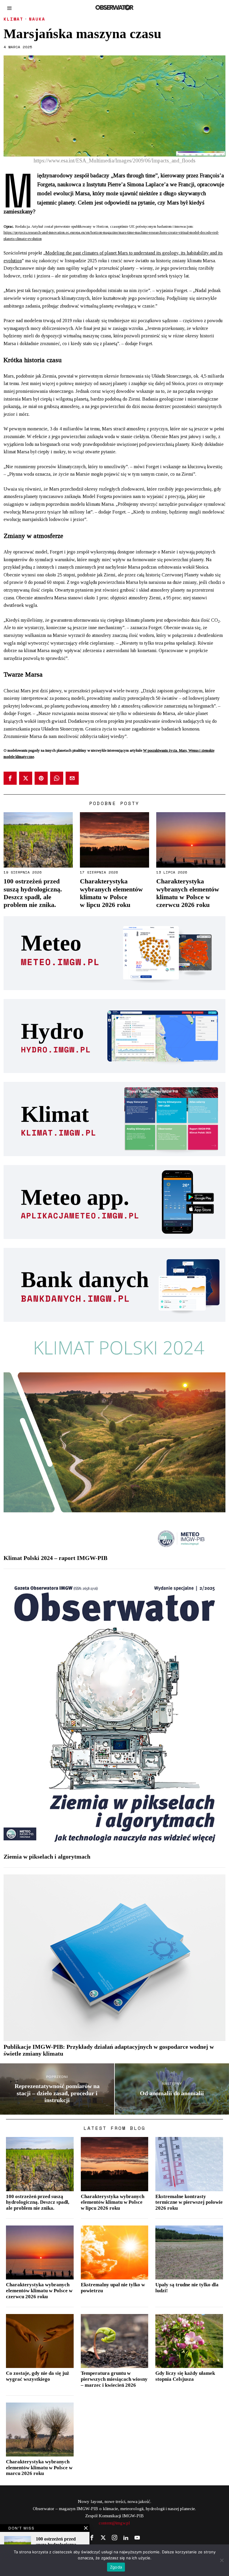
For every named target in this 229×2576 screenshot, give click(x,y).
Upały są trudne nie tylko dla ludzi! (187, 2288)
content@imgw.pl (114, 2523)
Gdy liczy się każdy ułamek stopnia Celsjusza (185, 2376)
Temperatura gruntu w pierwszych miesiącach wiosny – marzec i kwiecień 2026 (114, 2379)
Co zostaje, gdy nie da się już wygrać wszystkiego (38, 2376)
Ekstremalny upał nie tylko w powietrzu (113, 2288)
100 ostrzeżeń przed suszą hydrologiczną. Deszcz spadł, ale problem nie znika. (33, 893)
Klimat (13, 19)
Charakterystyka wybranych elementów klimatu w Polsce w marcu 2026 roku (39, 2468)
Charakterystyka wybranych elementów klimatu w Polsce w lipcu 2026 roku (111, 893)
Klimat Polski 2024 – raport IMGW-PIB (55, 1558)
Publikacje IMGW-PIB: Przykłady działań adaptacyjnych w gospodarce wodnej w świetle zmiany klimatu (109, 2050)
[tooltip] (10, 778)
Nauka (37, 19)
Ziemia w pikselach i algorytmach (47, 1857)
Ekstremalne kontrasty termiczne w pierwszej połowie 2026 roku (189, 2202)
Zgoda (116, 2567)
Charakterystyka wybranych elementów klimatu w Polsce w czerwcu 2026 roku (188, 893)
